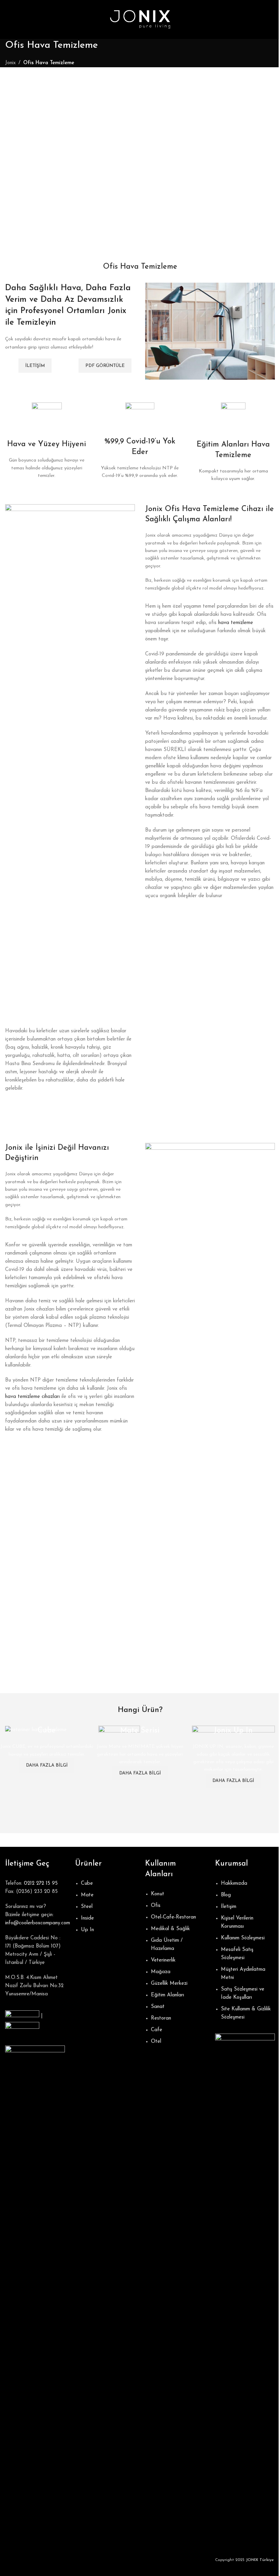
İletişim (229, 1907)
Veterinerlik (163, 1960)
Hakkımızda (234, 1884)
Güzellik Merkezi (169, 1984)
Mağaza (161, 1972)
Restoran (161, 2018)
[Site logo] (140, 19)
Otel (156, 2042)
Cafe (157, 2030)
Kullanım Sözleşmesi (243, 1938)
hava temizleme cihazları (32, 1397)
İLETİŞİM (35, 366)
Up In (87, 1930)
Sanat (158, 2007)
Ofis (156, 1906)
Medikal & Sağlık (170, 1929)
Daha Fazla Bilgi (47, 1765)
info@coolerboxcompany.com (38, 1923)
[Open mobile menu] (8, 19)
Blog (226, 1895)
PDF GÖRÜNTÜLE (105, 366)
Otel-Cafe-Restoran (173, 1917)
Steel (87, 1907)
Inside (87, 1918)
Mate (87, 1895)
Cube (87, 1884)
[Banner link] (47, 1730)
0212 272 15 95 (41, 1884)
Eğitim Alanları (167, 1995)
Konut (158, 1894)
